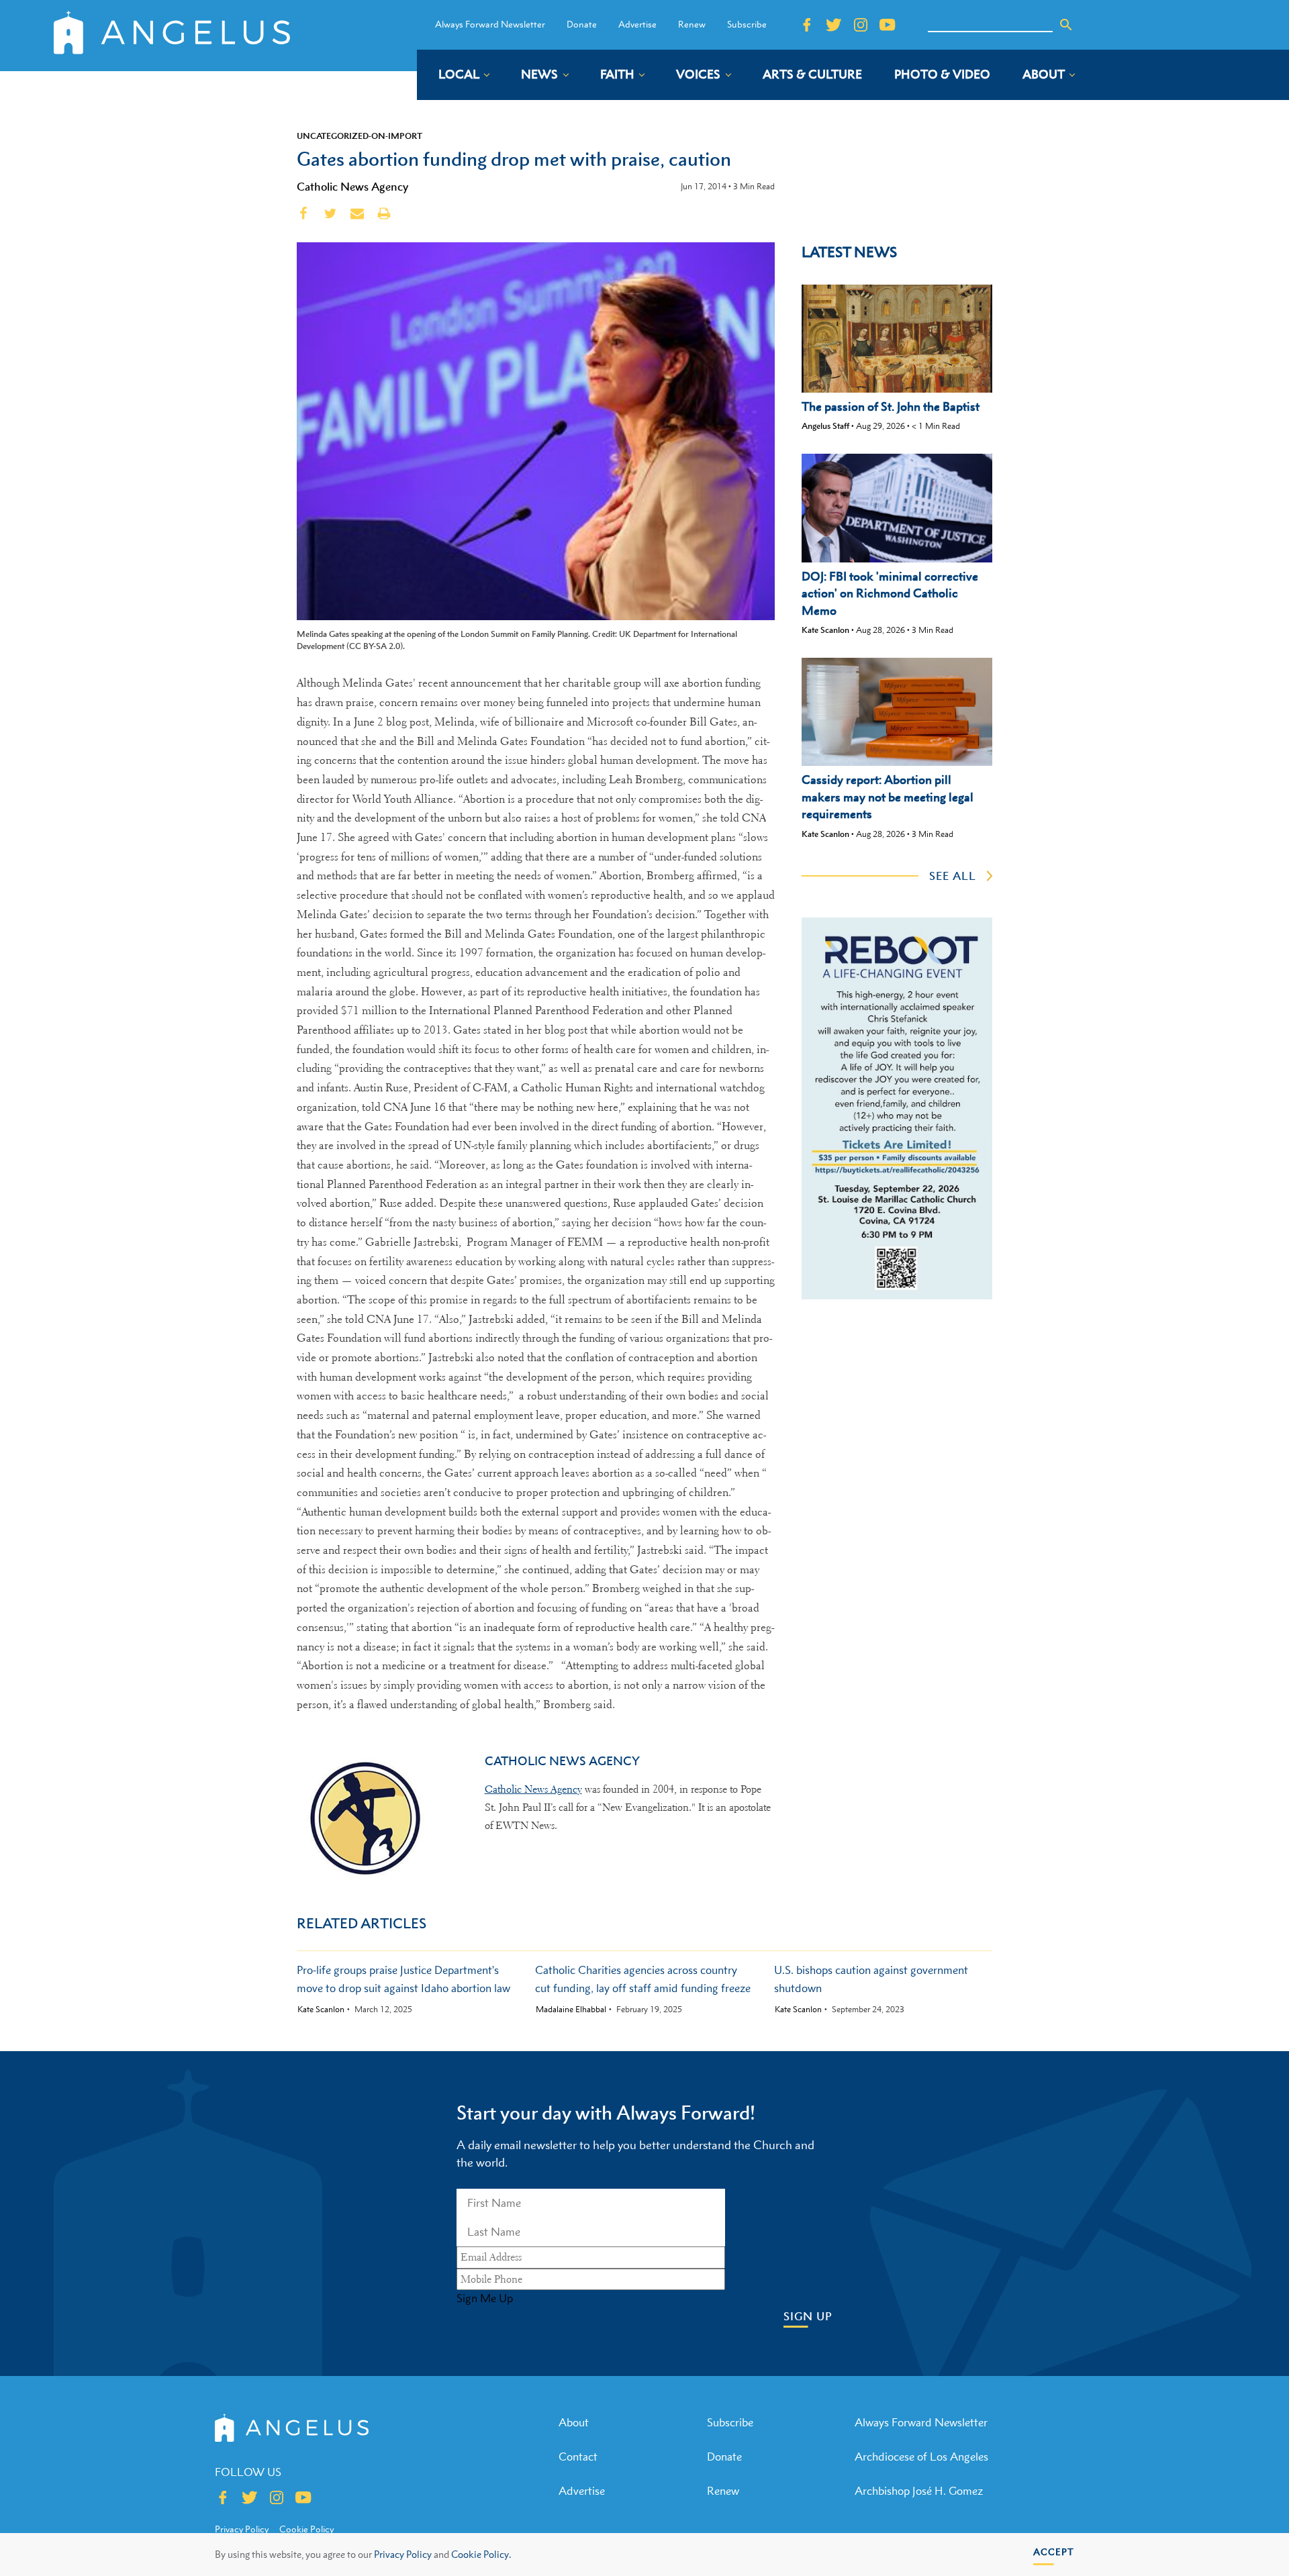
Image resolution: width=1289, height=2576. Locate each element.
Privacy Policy (403, 2554)
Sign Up (808, 2317)
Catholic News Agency (352, 187)
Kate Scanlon (825, 630)
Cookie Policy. (481, 2554)
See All (953, 876)
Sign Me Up (485, 2298)
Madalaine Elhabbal (571, 2010)
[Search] (1066, 25)
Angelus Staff (825, 426)
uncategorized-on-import (360, 136)
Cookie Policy (306, 2529)
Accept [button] (1054, 2552)
